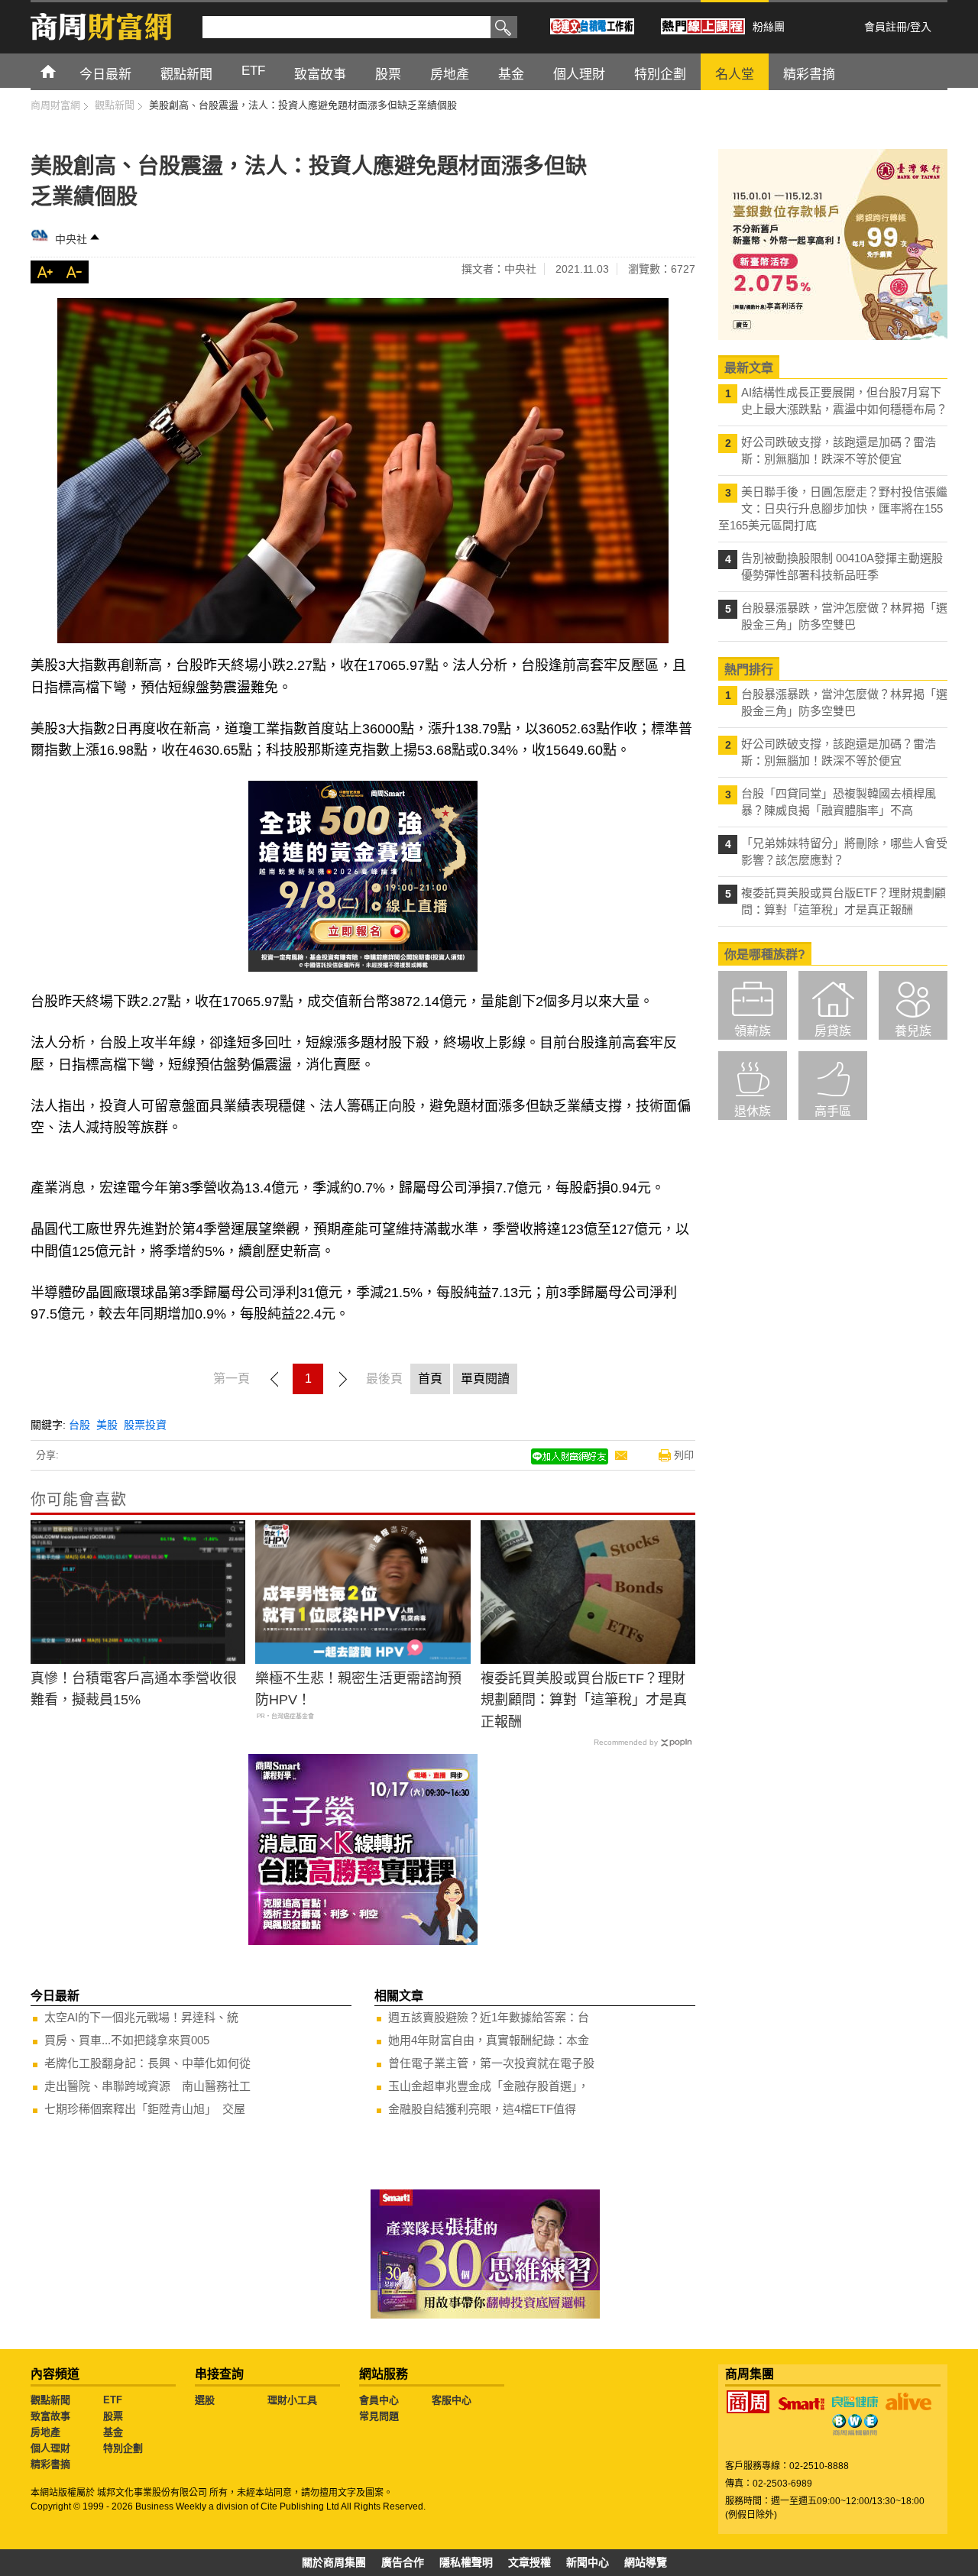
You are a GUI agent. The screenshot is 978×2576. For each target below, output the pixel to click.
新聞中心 (588, 2562)
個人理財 (50, 2448)
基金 (113, 2432)
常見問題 (379, 2416)
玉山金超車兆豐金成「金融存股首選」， (489, 2086)
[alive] (908, 2402)
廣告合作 (403, 2562)
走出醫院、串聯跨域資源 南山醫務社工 (147, 2086)
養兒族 (913, 1031)
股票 (113, 2416)
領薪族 (753, 1031)
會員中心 (379, 2400)
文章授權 (529, 2562)
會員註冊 (886, 27)
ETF (113, 2400)
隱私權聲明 (466, 2562)
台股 (79, 1425)
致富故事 (50, 2416)
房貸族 (833, 1031)
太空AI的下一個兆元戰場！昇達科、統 (141, 2017)
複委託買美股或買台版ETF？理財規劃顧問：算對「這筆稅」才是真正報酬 (584, 1701)
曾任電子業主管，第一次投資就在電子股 (491, 2063)
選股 (205, 2400)
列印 (684, 1455)
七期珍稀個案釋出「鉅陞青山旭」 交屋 (145, 2109)
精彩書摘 (50, 2464)
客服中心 (452, 2400)
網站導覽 (646, 2562)
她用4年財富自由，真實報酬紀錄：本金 (489, 2040)
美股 (107, 1425)
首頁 (62, 71)
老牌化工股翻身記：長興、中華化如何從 (147, 2063)
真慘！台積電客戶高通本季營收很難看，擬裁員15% (134, 1689)
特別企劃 (123, 2448)
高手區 (833, 1111)
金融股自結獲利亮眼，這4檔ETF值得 (482, 2109)
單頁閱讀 (485, 1379)
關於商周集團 (334, 2562)
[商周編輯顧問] (855, 2425)
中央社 (71, 239)
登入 (921, 27)
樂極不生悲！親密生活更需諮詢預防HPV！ (358, 1689)
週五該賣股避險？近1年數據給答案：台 (489, 2017)
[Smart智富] (802, 2404)
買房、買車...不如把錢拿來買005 (127, 2040)
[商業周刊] (748, 2402)
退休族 (753, 1111)
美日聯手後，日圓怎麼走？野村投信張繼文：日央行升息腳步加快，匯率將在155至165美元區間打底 (833, 508)
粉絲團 (769, 27)
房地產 (45, 2432)
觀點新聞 (50, 2400)
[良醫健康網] (855, 2402)
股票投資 (145, 1425)
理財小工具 (292, 2400)
